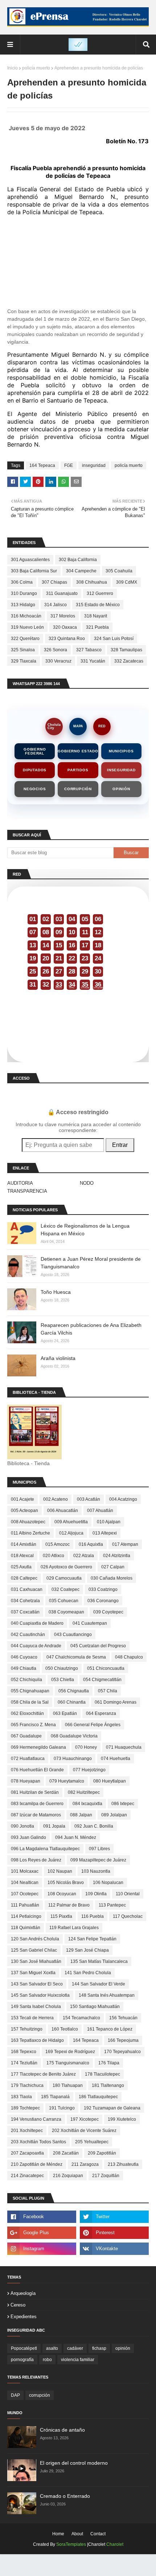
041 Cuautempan (90, 1623)
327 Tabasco (89, 650)
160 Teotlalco (65, 2029)
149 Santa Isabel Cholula (36, 2007)
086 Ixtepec (123, 1804)
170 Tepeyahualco (122, 2052)
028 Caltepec (24, 1578)
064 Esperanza (101, 1713)
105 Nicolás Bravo (66, 1883)
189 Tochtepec (25, 2108)
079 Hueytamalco (67, 1781)
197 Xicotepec (85, 2119)
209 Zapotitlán (102, 2153)
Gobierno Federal (35, 751)
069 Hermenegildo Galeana (38, 1747)
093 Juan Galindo (28, 1837)
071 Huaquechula (124, 1747)
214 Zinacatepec (27, 2176)
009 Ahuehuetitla (71, 1522)
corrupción (40, 2395)
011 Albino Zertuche (30, 1533)
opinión (123, 2348)
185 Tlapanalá (55, 2097)
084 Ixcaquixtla (87, 1804)
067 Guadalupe (26, 1736)
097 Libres (99, 1849)
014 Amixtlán (24, 1544)
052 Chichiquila (26, 1680)
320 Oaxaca (65, 627)
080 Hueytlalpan (110, 1781)
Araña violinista (58, 1358)
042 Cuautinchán (28, 1635)
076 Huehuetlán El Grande (37, 1770)
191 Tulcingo (62, 2108)
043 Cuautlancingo (73, 1635)
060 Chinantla (72, 1702)
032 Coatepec (65, 1589)
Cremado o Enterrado (65, 2496)
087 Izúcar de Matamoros (36, 1815)
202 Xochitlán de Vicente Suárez (84, 2131)
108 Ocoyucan (62, 1894)
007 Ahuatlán (100, 1511)
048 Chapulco (129, 1657)
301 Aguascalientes (30, 560)
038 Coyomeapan (66, 1612)
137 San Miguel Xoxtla (33, 1973)
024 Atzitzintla (117, 1556)
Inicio (13, 68)
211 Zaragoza (85, 2164)
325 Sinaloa (23, 650)
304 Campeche (81, 571)
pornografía (22, 2360)
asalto (52, 2348)
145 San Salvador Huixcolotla (40, 1995)
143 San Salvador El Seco (37, 1984)
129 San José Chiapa (87, 1950)
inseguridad (94, 465)
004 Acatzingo (123, 1499)
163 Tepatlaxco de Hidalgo (37, 2040)
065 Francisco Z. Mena (33, 1725)
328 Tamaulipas (126, 650)
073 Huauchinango (73, 1759)
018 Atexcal (22, 1556)
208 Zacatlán (66, 2153)
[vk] (114, 2249)
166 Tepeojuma (123, 2040)
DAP (15, 2395)
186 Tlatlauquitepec (98, 2097)
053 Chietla (63, 1680)
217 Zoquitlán (106, 2176)
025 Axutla (21, 1567)
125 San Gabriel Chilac (34, 1950)
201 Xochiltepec (27, 2131)
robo (47, 2360)
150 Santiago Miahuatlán (95, 2007)
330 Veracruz (58, 661)
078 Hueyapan (26, 1781)
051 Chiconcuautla (106, 1668)
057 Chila (108, 1691)
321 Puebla (97, 627)
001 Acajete (22, 1499)
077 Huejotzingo (89, 1770)
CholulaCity (54, 726)
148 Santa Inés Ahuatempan (107, 1995)
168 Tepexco (24, 2052)
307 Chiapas (54, 582)
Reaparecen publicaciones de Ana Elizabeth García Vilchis (91, 1329)
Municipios (121, 751)
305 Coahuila (119, 571)
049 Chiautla (24, 1668)
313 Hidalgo (23, 605)
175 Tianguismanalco (68, 2063)
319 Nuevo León (27, 627)
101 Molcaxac (25, 1871)
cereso (18, 2305)
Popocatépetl (24, 2348)
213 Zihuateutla (123, 2164)
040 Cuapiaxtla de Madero (37, 1623)
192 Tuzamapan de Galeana (112, 2108)
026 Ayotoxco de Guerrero (66, 1567)
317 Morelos (63, 616)
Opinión (121, 789)
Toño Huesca (56, 1292)
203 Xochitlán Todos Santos (38, 2142)
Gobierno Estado (78, 751)
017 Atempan (125, 1544)
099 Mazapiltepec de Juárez (98, 1860)
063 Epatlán (65, 1713)
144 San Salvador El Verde (98, 1984)
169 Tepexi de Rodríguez (70, 2052)
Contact (98, 2534)
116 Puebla (93, 1916)
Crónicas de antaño (62, 2430)
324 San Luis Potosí (114, 639)
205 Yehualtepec (92, 2142)
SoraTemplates (71, 2544)
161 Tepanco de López (110, 2029)
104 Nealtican (25, 1883)
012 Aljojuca (71, 1533)
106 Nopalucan (108, 1883)
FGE (69, 465)
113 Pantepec (112, 1905)
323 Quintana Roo (67, 639)
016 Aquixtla (91, 1544)
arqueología (23, 2293)
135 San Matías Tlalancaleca (99, 1961)
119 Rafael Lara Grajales (74, 1928)
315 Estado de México (98, 605)
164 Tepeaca (42, 465)
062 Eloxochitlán (27, 1713)
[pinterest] (114, 2233)
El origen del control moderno (74, 2463)
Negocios (35, 789)
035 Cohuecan (64, 1601)
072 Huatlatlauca (28, 1759)
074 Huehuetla (116, 1759)
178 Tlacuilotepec (102, 2074)
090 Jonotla (22, 1826)
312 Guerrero (100, 593)
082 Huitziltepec (84, 1792)
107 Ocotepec (25, 1894)
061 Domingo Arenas (116, 1702)
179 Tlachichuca (27, 2085)
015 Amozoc (58, 1544)
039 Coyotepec (108, 1612)
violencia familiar (78, 2360)
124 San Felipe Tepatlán (92, 1939)
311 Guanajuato (62, 593)
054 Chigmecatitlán (102, 1680)
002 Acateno (56, 1499)
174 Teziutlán (24, 2063)
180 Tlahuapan (68, 2085)
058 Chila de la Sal (30, 1702)
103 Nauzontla (96, 1871)
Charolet (115, 2544)
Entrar (120, 1145)
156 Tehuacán (123, 2018)
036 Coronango (103, 1601)
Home (58, 2534)
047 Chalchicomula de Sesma (76, 1657)
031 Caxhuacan (27, 1589)
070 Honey (86, 1747)
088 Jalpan (81, 1815)
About (77, 2534)
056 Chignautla (74, 1691)
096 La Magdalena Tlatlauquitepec (45, 1849)
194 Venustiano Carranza (36, 2119)
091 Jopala (54, 1826)
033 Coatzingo (103, 1589)
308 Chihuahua (92, 582)
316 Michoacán (26, 616)
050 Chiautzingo (62, 1668)
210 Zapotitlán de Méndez (37, 2164)
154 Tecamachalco (81, 2018)
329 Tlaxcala (24, 661)
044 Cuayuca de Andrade (36, 1646)
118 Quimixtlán (26, 1928)
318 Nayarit (96, 616)
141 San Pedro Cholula (88, 1973)
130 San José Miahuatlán (36, 1961)
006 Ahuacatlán (63, 1511)
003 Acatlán (89, 1499)
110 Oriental (128, 1894)
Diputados (35, 770)
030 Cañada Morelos (112, 1578)
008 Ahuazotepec (28, 1522)
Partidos (78, 770)
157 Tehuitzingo (27, 2029)
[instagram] (42, 2249)
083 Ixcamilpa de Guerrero (37, 1804)
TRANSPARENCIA (27, 1191)
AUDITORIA (20, 1183)
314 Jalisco (56, 605)
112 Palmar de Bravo (69, 1905)
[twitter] (114, 2217)
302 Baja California (78, 560)
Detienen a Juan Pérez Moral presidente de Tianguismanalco (91, 1263)
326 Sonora (56, 650)
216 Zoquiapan (68, 2176)
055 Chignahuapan (30, 1691)
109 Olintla (96, 1894)
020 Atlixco (54, 1556)
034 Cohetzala (25, 1601)
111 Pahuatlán (25, 1905)
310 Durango (24, 593)
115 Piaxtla (61, 1916)
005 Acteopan (24, 1511)
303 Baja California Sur (34, 571)
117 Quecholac (128, 1916)
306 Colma (22, 582)
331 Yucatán (93, 661)
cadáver (75, 2348)
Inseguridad (121, 770)
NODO (87, 1183)
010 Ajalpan (109, 1522)
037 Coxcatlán (25, 1612)
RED (102, 726)
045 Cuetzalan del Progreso (98, 1646)
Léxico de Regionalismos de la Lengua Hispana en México (85, 1230)
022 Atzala (84, 1556)
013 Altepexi (105, 1533)
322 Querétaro (25, 639)
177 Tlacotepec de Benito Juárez (43, 2074)
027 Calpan (113, 1567)
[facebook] (42, 2217)
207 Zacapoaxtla (27, 2153)
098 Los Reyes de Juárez (36, 1860)
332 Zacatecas (129, 661)
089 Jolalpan (114, 1815)
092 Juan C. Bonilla (94, 1826)
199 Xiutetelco (122, 2119)
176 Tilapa (109, 2063)
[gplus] (42, 2233)
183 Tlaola (21, 2097)
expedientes (24, 2317)
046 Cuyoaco (24, 1657)
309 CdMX (127, 582)
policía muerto (36, 68)
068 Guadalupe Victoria (74, 1736)
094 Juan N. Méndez (76, 1837)
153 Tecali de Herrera (32, 2018)
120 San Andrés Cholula (35, 1939)
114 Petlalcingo (26, 1916)
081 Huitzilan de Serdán (35, 1792)
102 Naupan (60, 1871)
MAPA (78, 726)
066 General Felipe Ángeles (93, 1725)
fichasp (99, 2348)
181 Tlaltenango (108, 2085)
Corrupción (78, 789)
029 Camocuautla (64, 1578)
